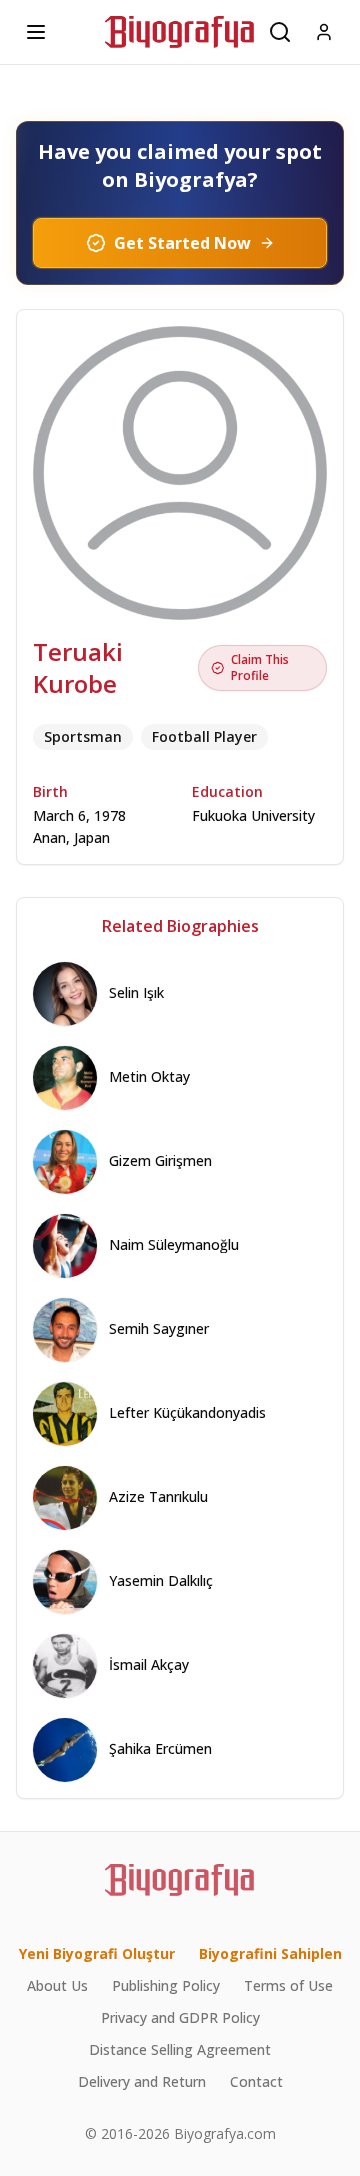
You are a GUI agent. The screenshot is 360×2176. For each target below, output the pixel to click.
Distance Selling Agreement (180, 2049)
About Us (57, 1985)
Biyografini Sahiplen (270, 1953)
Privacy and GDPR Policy (180, 2017)
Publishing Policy (166, 1985)
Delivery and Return (142, 2081)
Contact (256, 2081)
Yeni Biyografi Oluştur (97, 1953)
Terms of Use (288, 1985)
